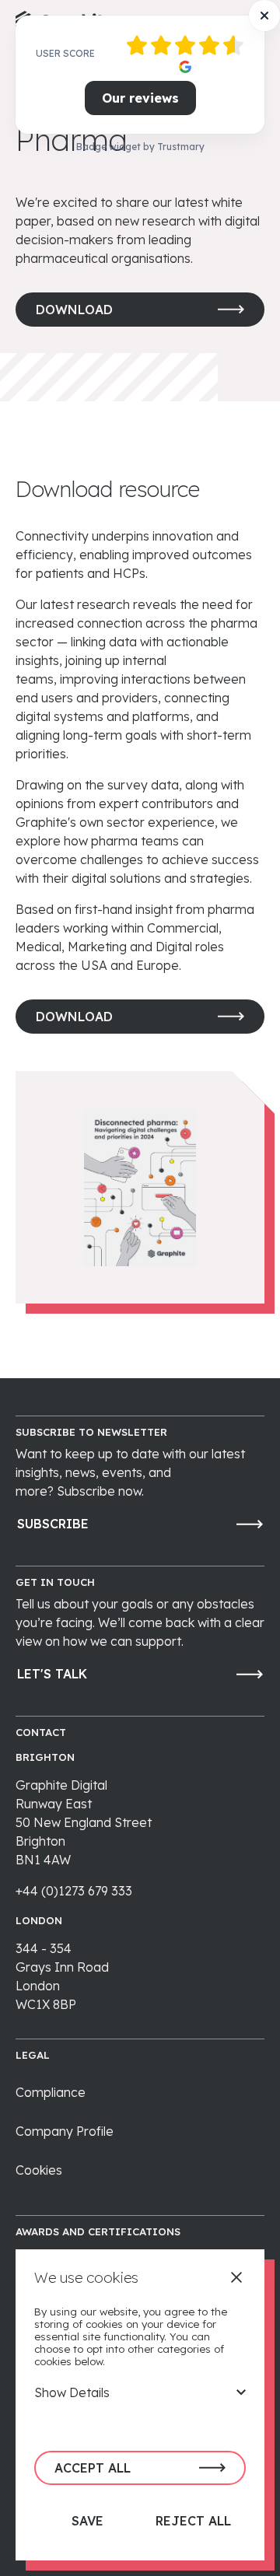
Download (74, 310)
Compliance (51, 2092)
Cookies (39, 2170)
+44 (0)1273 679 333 (74, 1891)
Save (87, 2521)
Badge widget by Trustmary (140, 147)
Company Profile (65, 2131)
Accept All (93, 2468)
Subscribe (53, 1524)
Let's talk (52, 1674)
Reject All (193, 2521)
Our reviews (140, 98)
